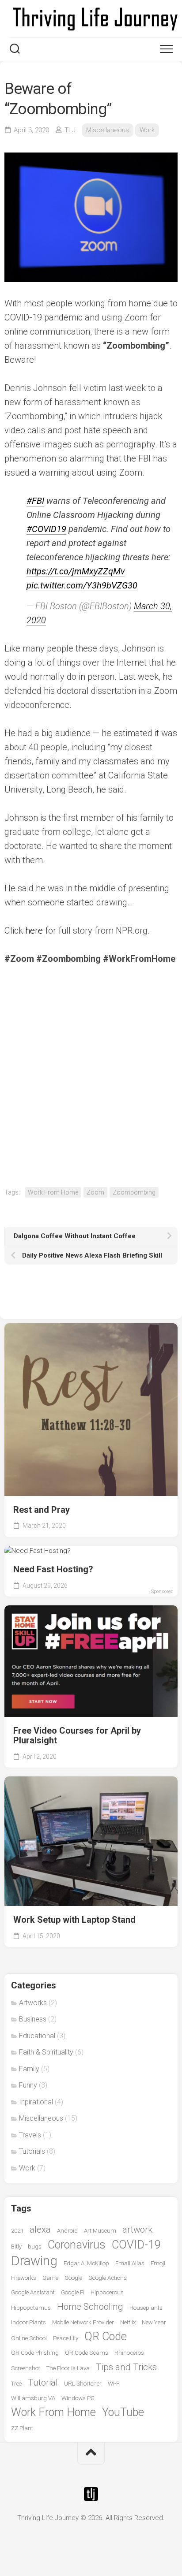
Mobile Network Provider (83, 2322)
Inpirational (36, 2102)
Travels (30, 2135)
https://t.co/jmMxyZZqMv (76, 571)
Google (73, 2278)
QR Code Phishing (35, 2353)
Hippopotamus (31, 2308)
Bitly (16, 2247)
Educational (37, 2036)
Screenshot (26, 2368)
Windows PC (78, 2398)
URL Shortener (83, 2384)
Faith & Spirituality (46, 2052)
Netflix (128, 2322)
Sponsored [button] (162, 1591)
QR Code (106, 2336)
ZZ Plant (22, 2428)
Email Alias (130, 2263)
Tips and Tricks (126, 2367)
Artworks (33, 2003)
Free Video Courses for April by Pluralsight (77, 1736)
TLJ (70, 130)
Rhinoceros (129, 2353)
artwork (137, 2230)
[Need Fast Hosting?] (91, 1551)
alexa (40, 2230)
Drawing (34, 2261)
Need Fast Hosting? (53, 1569)
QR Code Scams (87, 2353)
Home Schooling (90, 2307)
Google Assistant (33, 2292)
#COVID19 (46, 529)
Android (67, 2231)
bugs (35, 2247)
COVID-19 (136, 2245)
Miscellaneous (108, 130)
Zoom (95, 1192)
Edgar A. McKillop (86, 2263)
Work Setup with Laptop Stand (74, 1920)
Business (33, 2019)
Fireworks (24, 2278)
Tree (16, 2384)
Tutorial (43, 2382)
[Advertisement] (91, 1075)
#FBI (35, 501)
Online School (29, 2338)
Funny (28, 2085)
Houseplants (146, 2308)
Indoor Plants (28, 2322)
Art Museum (100, 2231)
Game (50, 2278)
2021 (17, 2231)
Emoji (158, 2263)
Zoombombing (134, 1192)
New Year (154, 2322)
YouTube (123, 2412)
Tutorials (32, 2151)
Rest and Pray (42, 1510)
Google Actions (108, 2278)
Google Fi (73, 2292)
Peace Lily (66, 2338)
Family (29, 2069)
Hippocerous (107, 2292)
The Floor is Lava (68, 2368)
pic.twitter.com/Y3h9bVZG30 (82, 585)
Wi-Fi (114, 2384)
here (34, 931)
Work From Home (53, 1192)
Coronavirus (77, 2245)
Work (147, 130)
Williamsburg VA (33, 2398)
